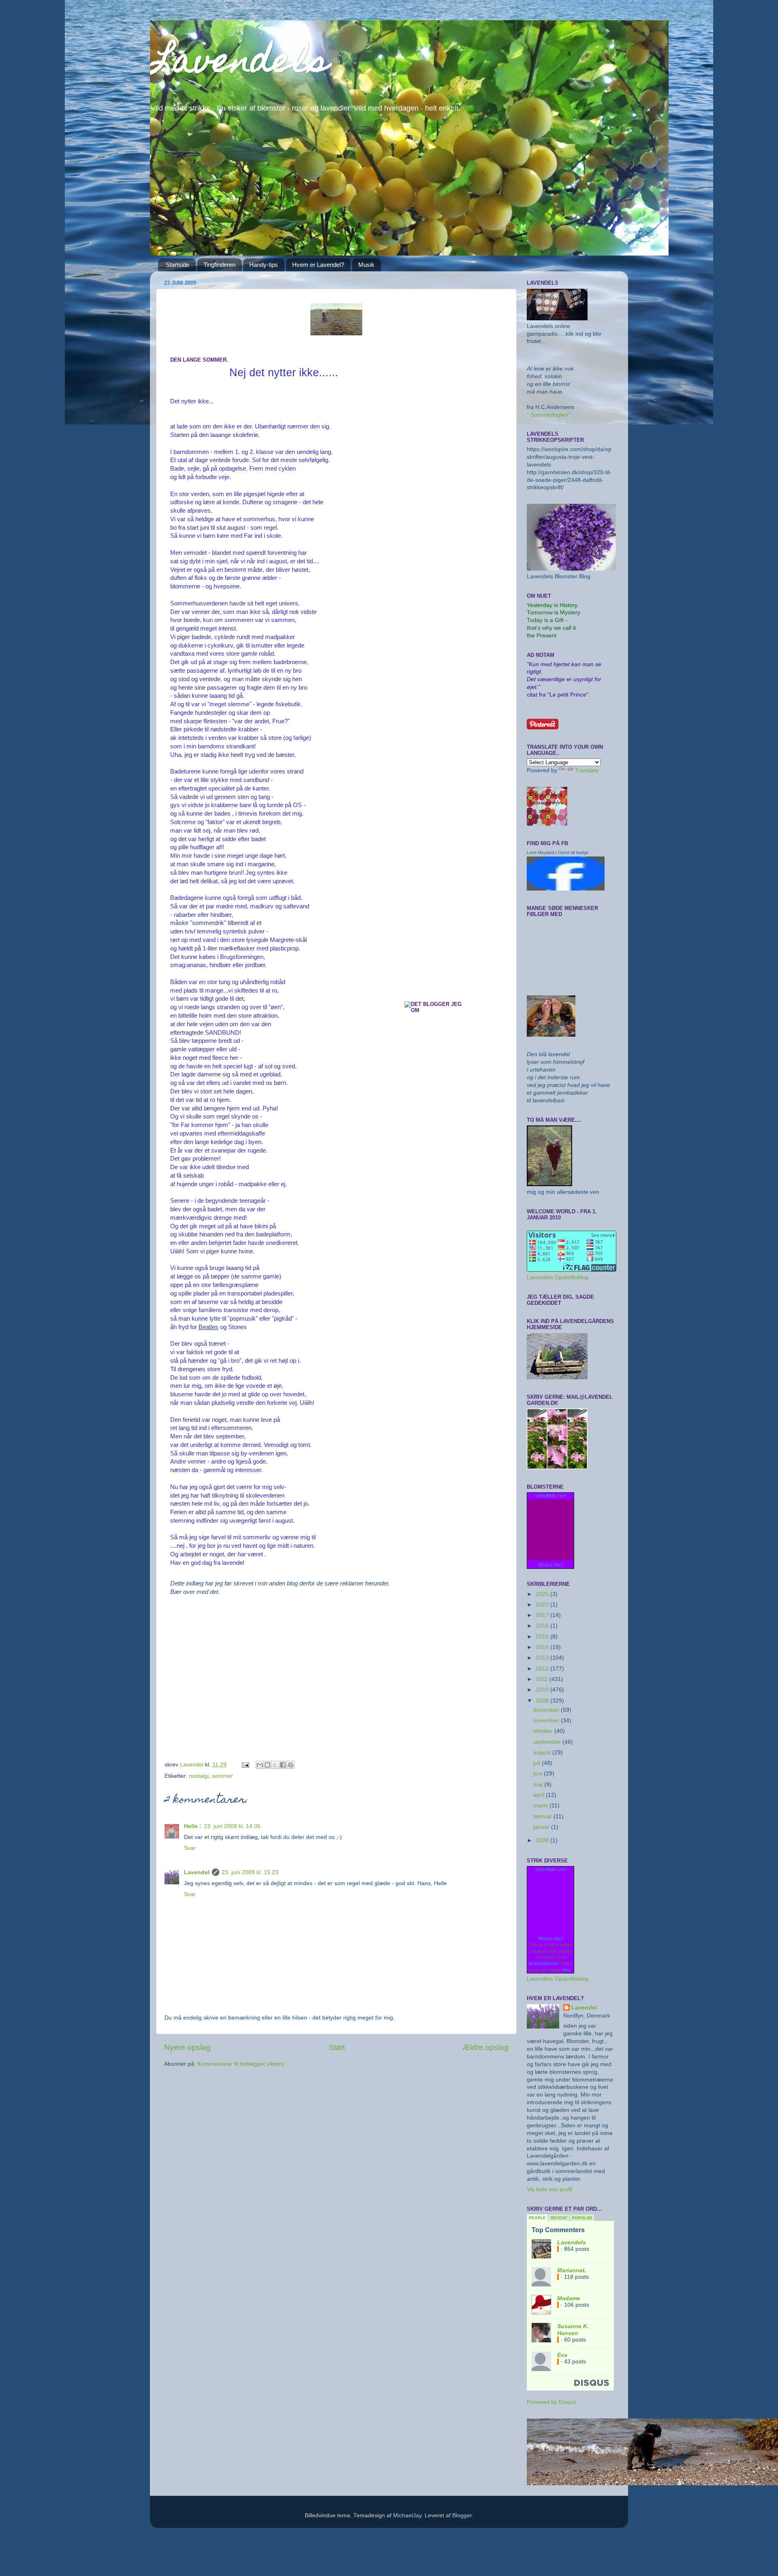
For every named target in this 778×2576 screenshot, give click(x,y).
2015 (543, 1637)
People (537, 2218)
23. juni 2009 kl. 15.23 (250, 1872)
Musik (366, 265)
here (566, 1970)
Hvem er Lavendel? (318, 265)
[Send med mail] (260, 1765)
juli (538, 1763)
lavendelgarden (544, 1963)
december (547, 1710)
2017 (543, 1615)
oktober (544, 1731)
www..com (551, 1496)
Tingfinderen (219, 265)
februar (543, 1816)
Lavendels (239, 64)
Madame (569, 2298)
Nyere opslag (187, 2047)
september (548, 1742)
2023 (543, 1605)
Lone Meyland (541, 852)
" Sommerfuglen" (548, 415)
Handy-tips (264, 265)
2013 (543, 1658)
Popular (582, 2218)
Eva (562, 2355)
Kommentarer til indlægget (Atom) (241, 2064)
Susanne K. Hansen (573, 2330)
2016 (543, 1626)
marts (541, 1806)
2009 (543, 1701)
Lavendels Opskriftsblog (558, 1277)
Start (337, 2047)
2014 (543, 1647)
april (540, 1795)
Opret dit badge (573, 852)
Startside (177, 265)
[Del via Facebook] (283, 1765)
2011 (543, 1679)
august (543, 1752)
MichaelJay (407, 2515)
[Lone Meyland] (566, 889)
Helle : (193, 1826)
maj (539, 1784)
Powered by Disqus (551, 2402)
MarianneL (572, 2270)
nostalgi (199, 1776)
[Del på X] (275, 1765)
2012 (543, 1669)
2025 (543, 1594)
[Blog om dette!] (267, 1765)
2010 (543, 1690)
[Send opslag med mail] (245, 1765)
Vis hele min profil (549, 2189)
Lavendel (197, 1872)
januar (542, 1827)
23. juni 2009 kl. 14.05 (232, 1826)
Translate (587, 770)
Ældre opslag (485, 2047)
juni (539, 1774)
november (547, 1721)
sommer (222, 1776)
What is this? (551, 1565)
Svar (190, 1848)
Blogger (462, 2515)
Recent (559, 2218)
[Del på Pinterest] (291, 1765)
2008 (543, 1840)
